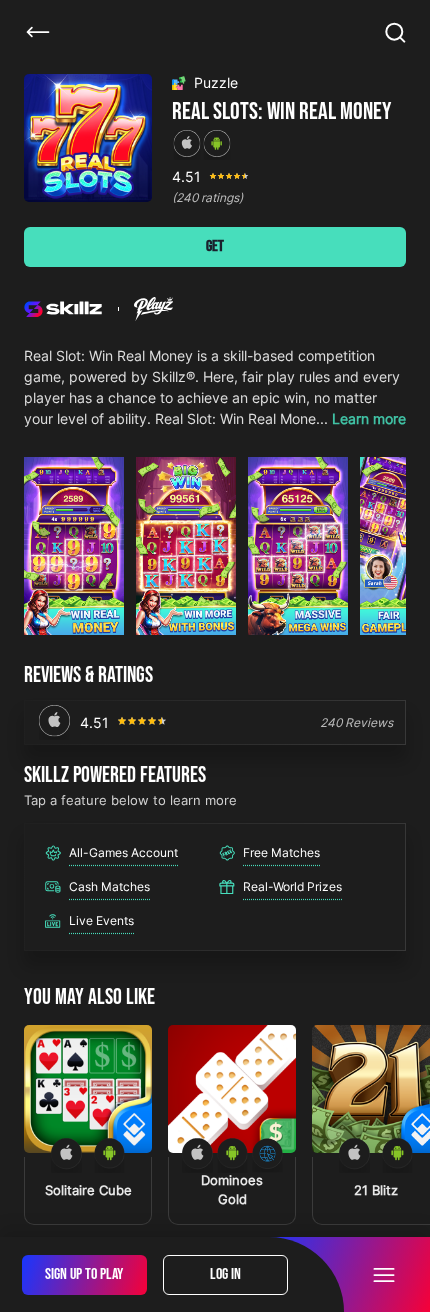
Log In (225, 1274)
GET (215, 246)
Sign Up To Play (84, 1274)
